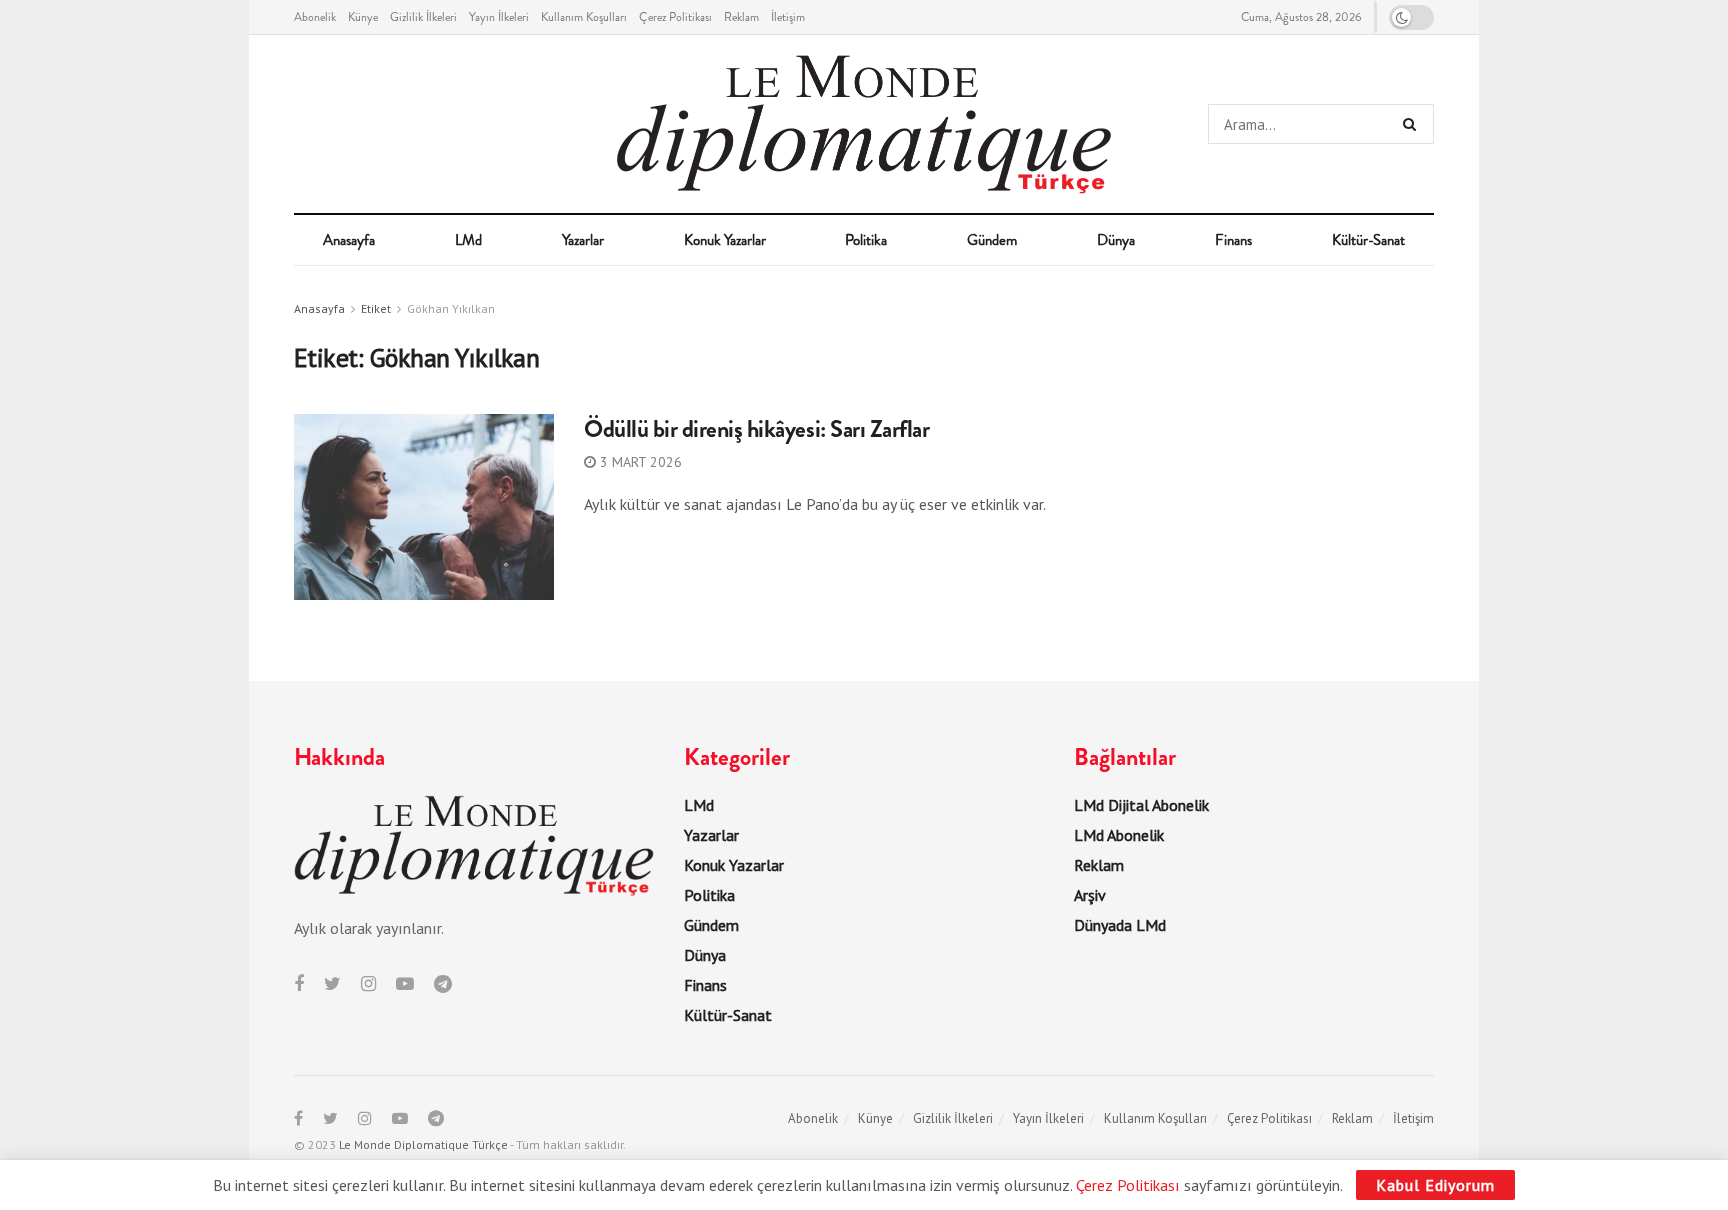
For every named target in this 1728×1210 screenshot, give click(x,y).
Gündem (992, 240)
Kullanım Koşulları (584, 17)
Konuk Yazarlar (725, 240)
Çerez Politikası (675, 17)
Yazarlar (583, 240)
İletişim (788, 17)
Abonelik (315, 17)
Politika (866, 240)
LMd (468, 240)
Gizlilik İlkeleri (423, 17)
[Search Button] (1413, 124)
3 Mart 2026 (639, 462)
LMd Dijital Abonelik (1141, 805)
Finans (1233, 240)
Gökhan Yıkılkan (451, 308)
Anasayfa (349, 240)
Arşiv (1090, 895)
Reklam (741, 17)
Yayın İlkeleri (499, 17)
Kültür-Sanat (1368, 240)
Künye (363, 17)
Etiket (376, 308)
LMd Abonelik (1119, 835)
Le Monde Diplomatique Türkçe (423, 1144)
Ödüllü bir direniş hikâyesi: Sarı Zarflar (756, 429)
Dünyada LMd (1120, 925)
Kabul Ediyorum (1435, 1185)
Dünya (1116, 240)
